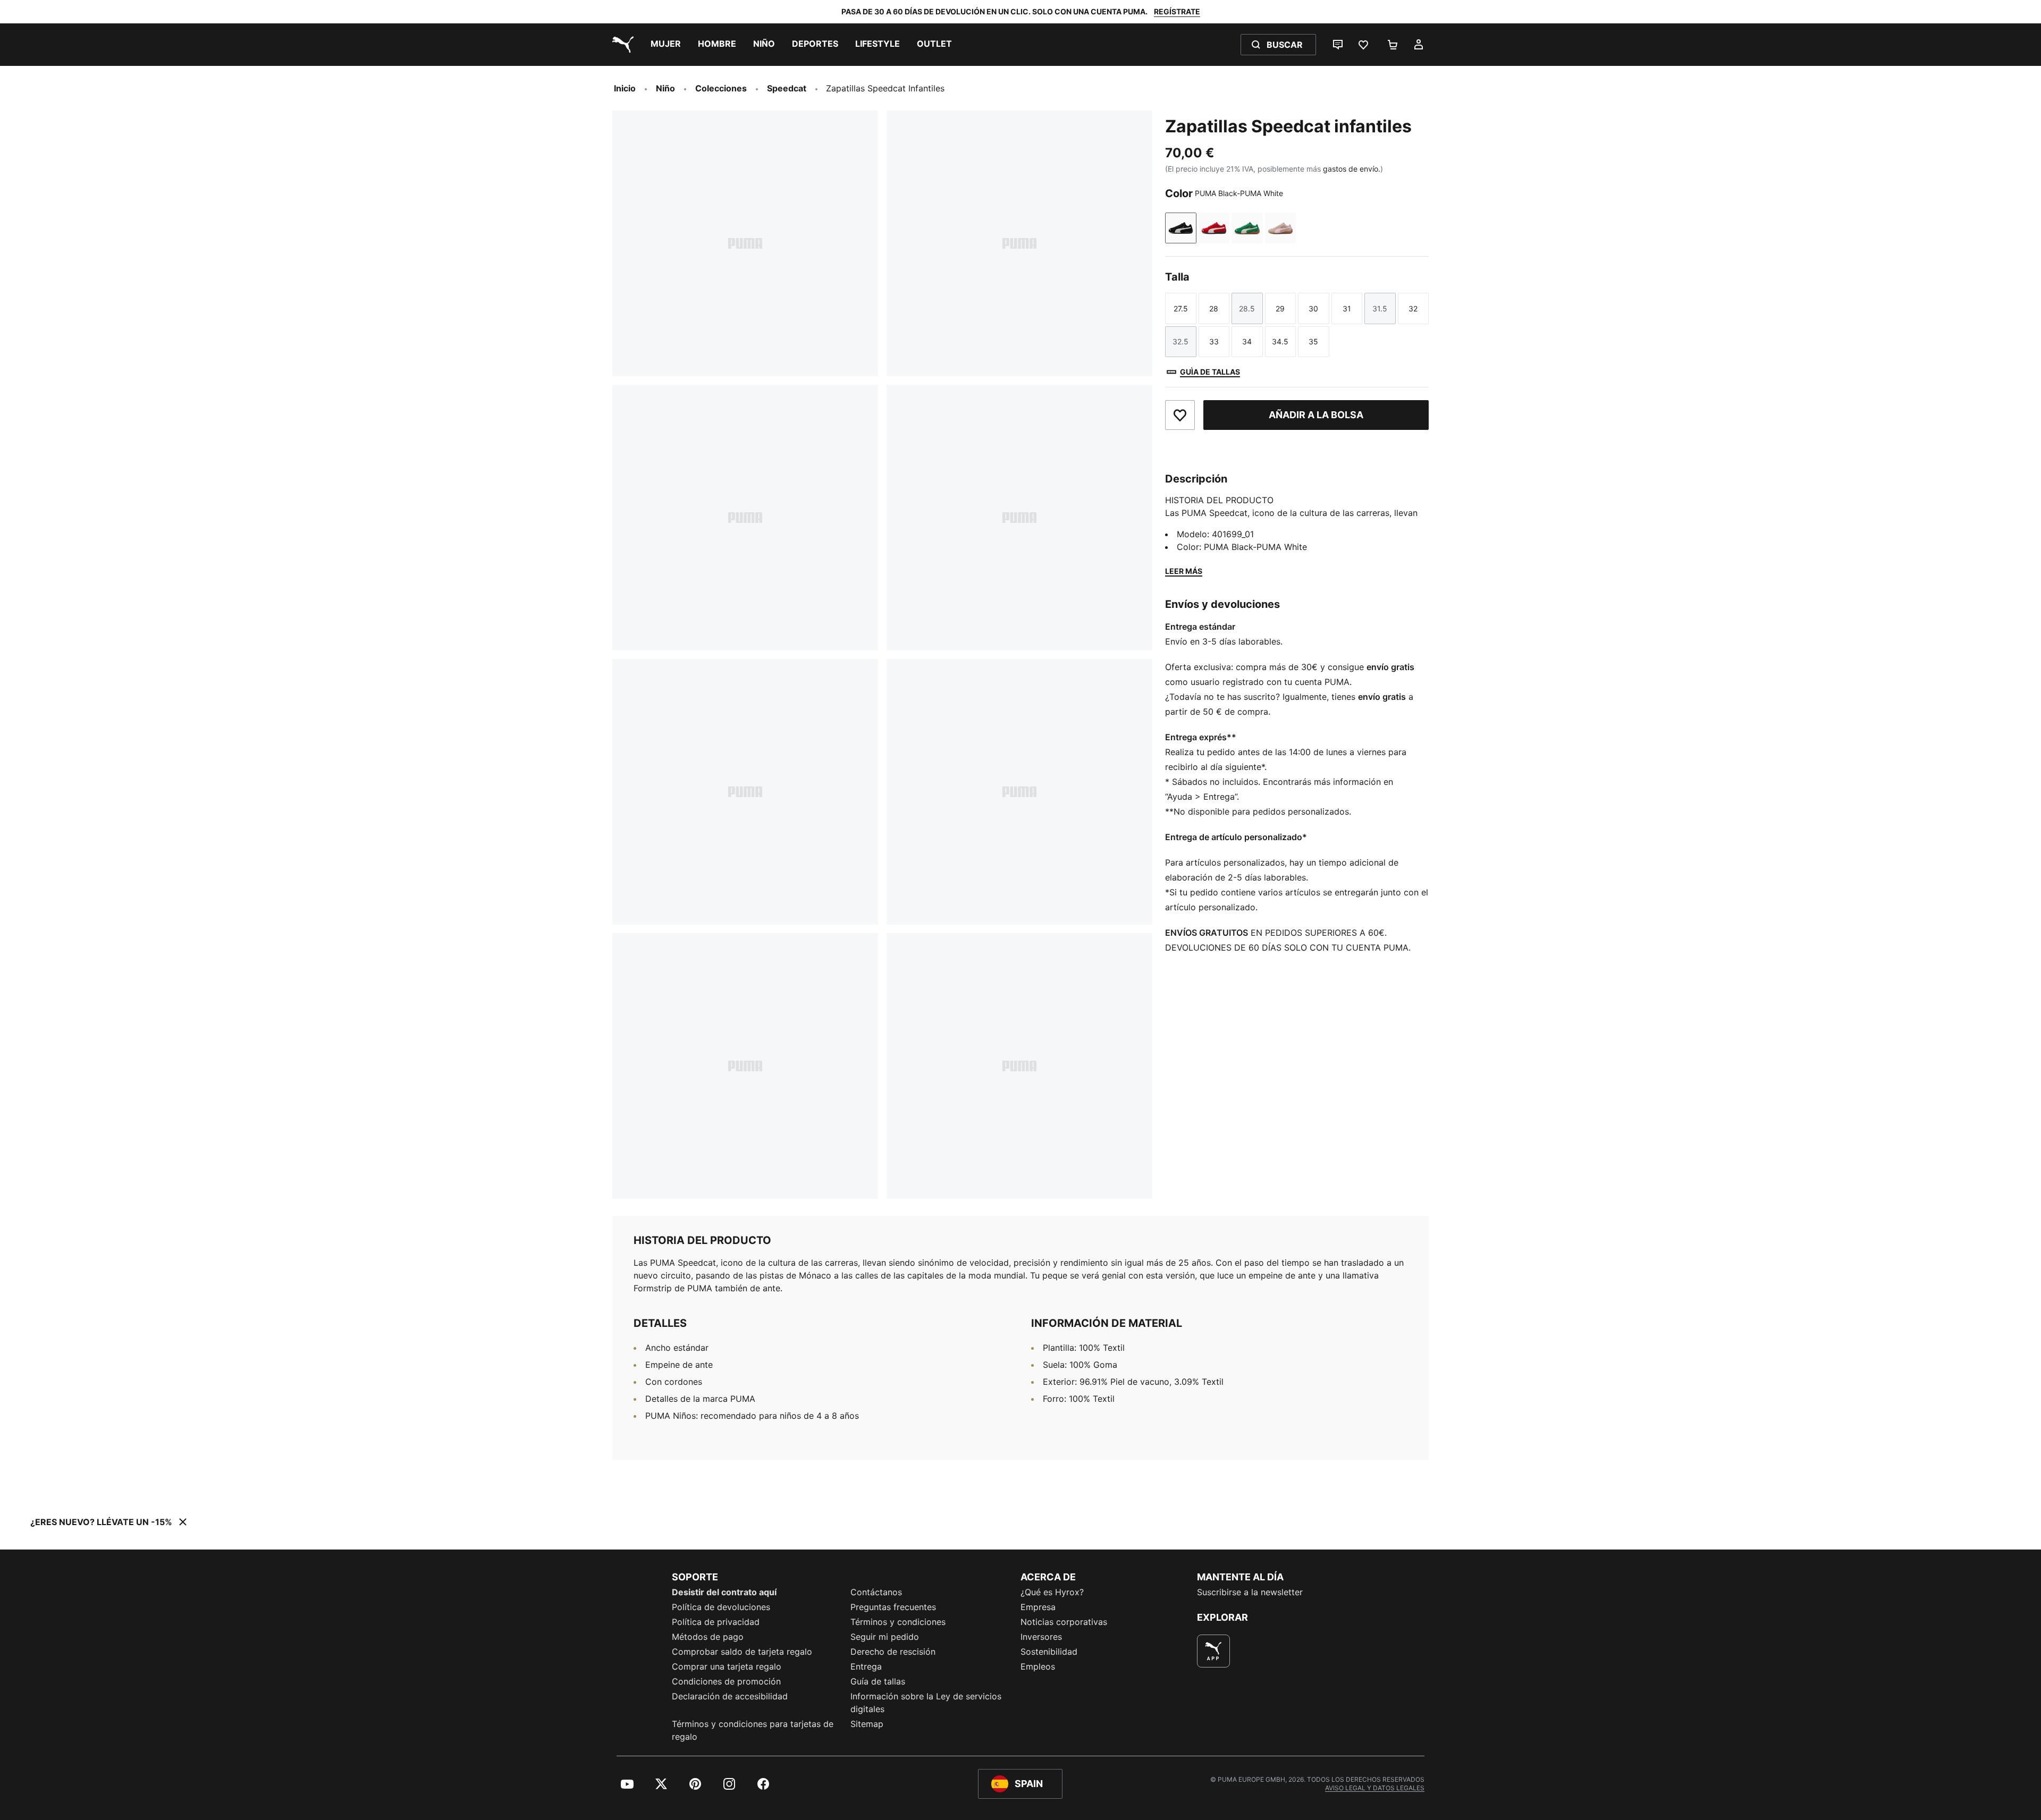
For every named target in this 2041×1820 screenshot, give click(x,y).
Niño (665, 88)
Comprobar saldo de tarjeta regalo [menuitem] (742, 1652)
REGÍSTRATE (1177, 11)
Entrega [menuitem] (866, 1666)
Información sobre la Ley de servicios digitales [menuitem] (926, 1703)
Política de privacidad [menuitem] (716, 1622)
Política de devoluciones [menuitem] (721, 1607)
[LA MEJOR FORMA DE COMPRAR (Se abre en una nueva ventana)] (1213, 1651)
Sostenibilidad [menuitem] (1049, 1652)
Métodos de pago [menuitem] (708, 1637)
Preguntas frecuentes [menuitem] (893, 1607)
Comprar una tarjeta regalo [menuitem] (727, 1666)
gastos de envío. (1352, 169)
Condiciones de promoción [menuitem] (726, 1681)
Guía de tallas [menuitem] (878, 1681)
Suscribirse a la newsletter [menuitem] (1250, 1592)
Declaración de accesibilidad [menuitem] (730, 1696)
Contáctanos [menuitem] (876, 1592)
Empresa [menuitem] (1038, 1607)
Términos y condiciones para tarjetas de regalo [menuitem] (753, 1730)
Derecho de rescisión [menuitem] (893, 1652)
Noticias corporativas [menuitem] (1064, 1622)
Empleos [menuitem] (1038, 1666)
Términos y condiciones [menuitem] (898, 1622)
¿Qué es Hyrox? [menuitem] (1052, 1592)
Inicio (625, 88)
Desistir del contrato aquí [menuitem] (724, 1592)
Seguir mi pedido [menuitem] (885, 1637)
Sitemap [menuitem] (867, 1724)
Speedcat (787, 88)
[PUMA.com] (621, 45)
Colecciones (721, 88)
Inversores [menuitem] (1041, 1637)
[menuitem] (666, 45)
